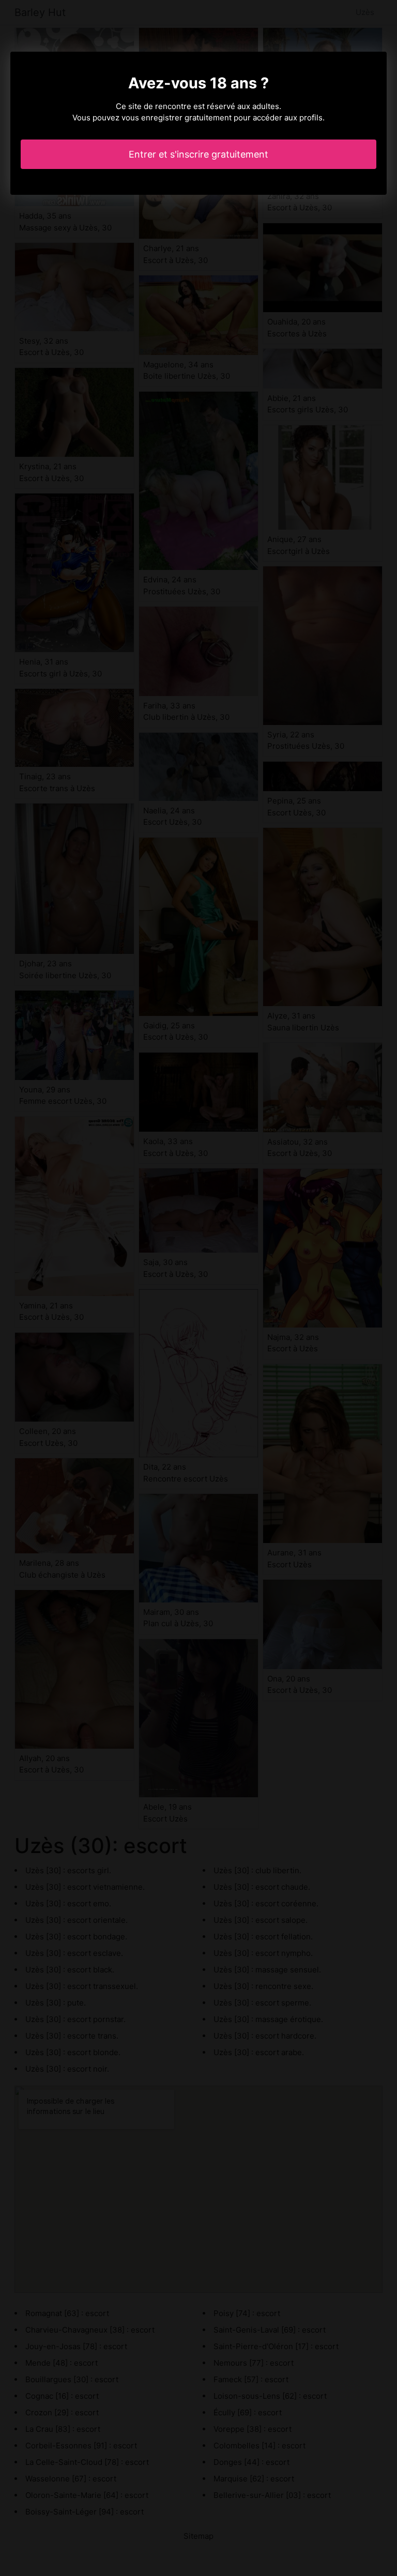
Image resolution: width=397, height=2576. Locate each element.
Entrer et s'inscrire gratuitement (198, 154)
